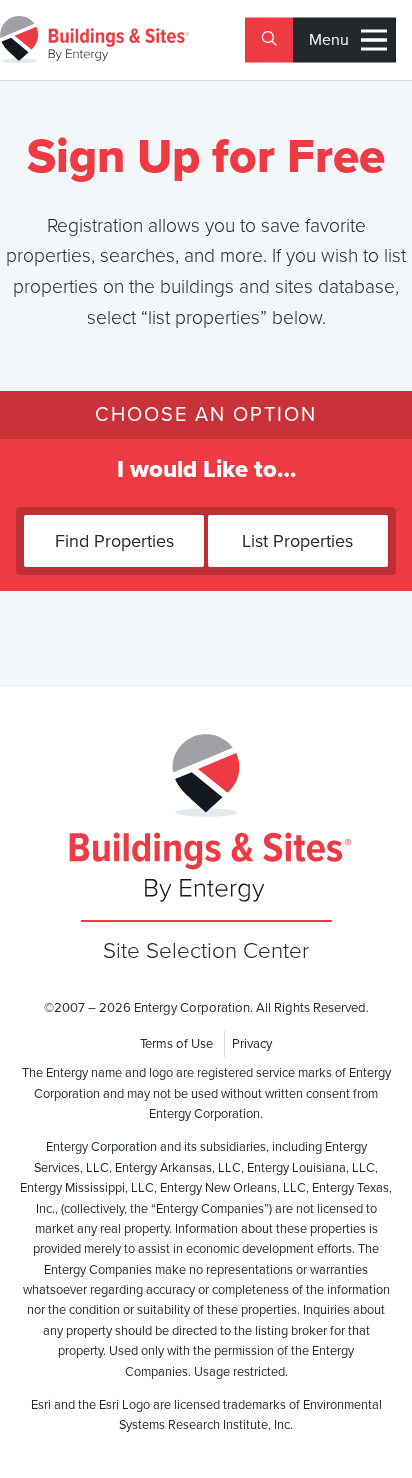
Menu (329, 40)
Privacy (252, 1044)
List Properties (297, 541)
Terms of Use (176, 1044)
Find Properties (114, 541)
